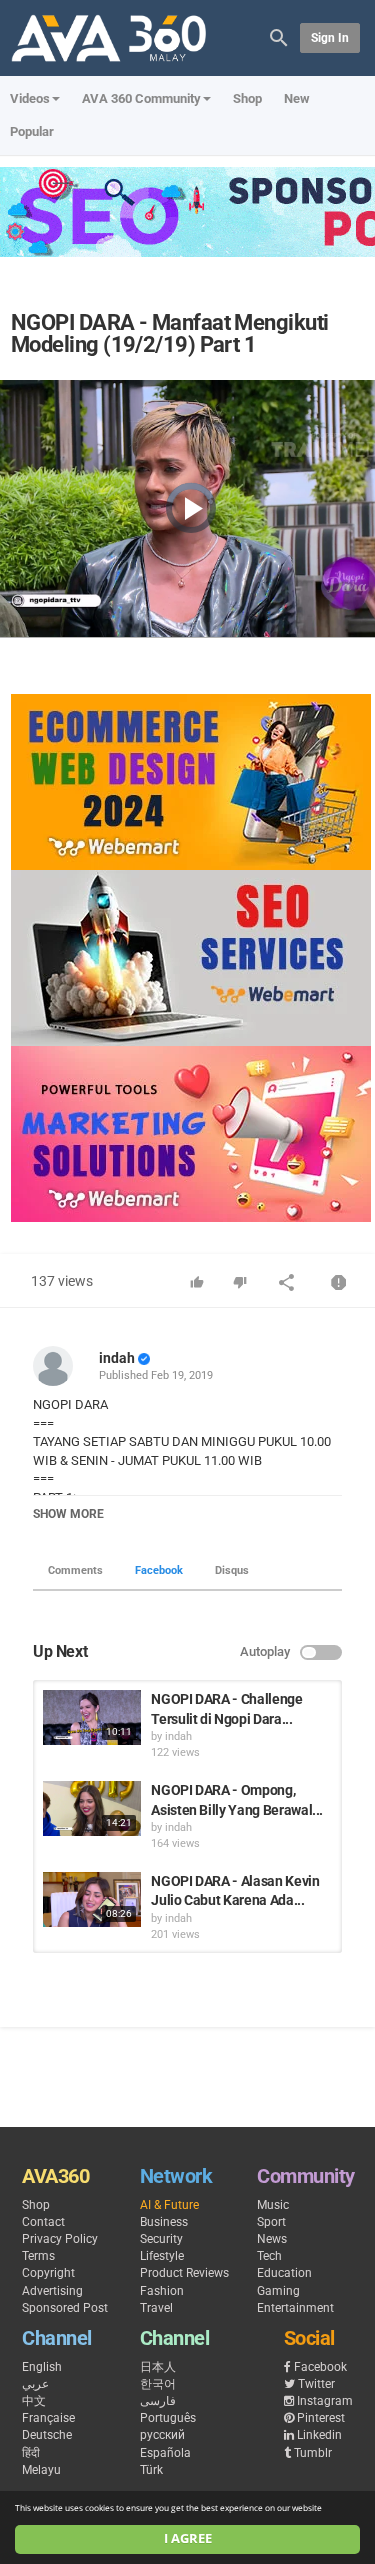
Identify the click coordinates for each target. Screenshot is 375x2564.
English (42, 2367)
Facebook (159, 1570)
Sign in (330, 38)
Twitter (316, 2384)
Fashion (162, 2291)
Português (168, 2418)
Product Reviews (184, 2273)
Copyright (48, 2273)
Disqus (232, 1570)
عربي (35, 2384)
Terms (38, 2256)
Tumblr (313, 2453)
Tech (269, 2256)
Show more (68, 1514)
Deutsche (47, 2435)
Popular (32, 131)
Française (48, 2418)
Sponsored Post (65, 2308)
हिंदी (31, 2453)
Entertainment (295, 2308)
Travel (156, 2308)
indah (117, 1358)
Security (161, 2239)
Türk (151, 2470)
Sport (271, 2222)
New (297, 98)
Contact (43, 2222)
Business (164, 2222)
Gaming (278, 2291)
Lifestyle (162, 2256)
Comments (75, 1570)
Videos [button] (30, 98)
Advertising (52, 2291)
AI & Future (169, 2205)
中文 (34, 2401)
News (272, 2239)
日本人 (158, 2367)
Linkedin (319, 2435)
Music (273, 2205)
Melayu (41, 2470)
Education (284, 2273)
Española (165, 2453)
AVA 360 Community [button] (141, 98)
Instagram (325, 2401)
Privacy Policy (60, 2239)
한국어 (158, 2384)
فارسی (158, 2401)
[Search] (279, 36)
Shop (247, 98)
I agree (188, 2538)
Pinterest (321, 2418)
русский (162, 2435)
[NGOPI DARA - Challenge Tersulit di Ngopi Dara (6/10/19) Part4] (92, 1717)
